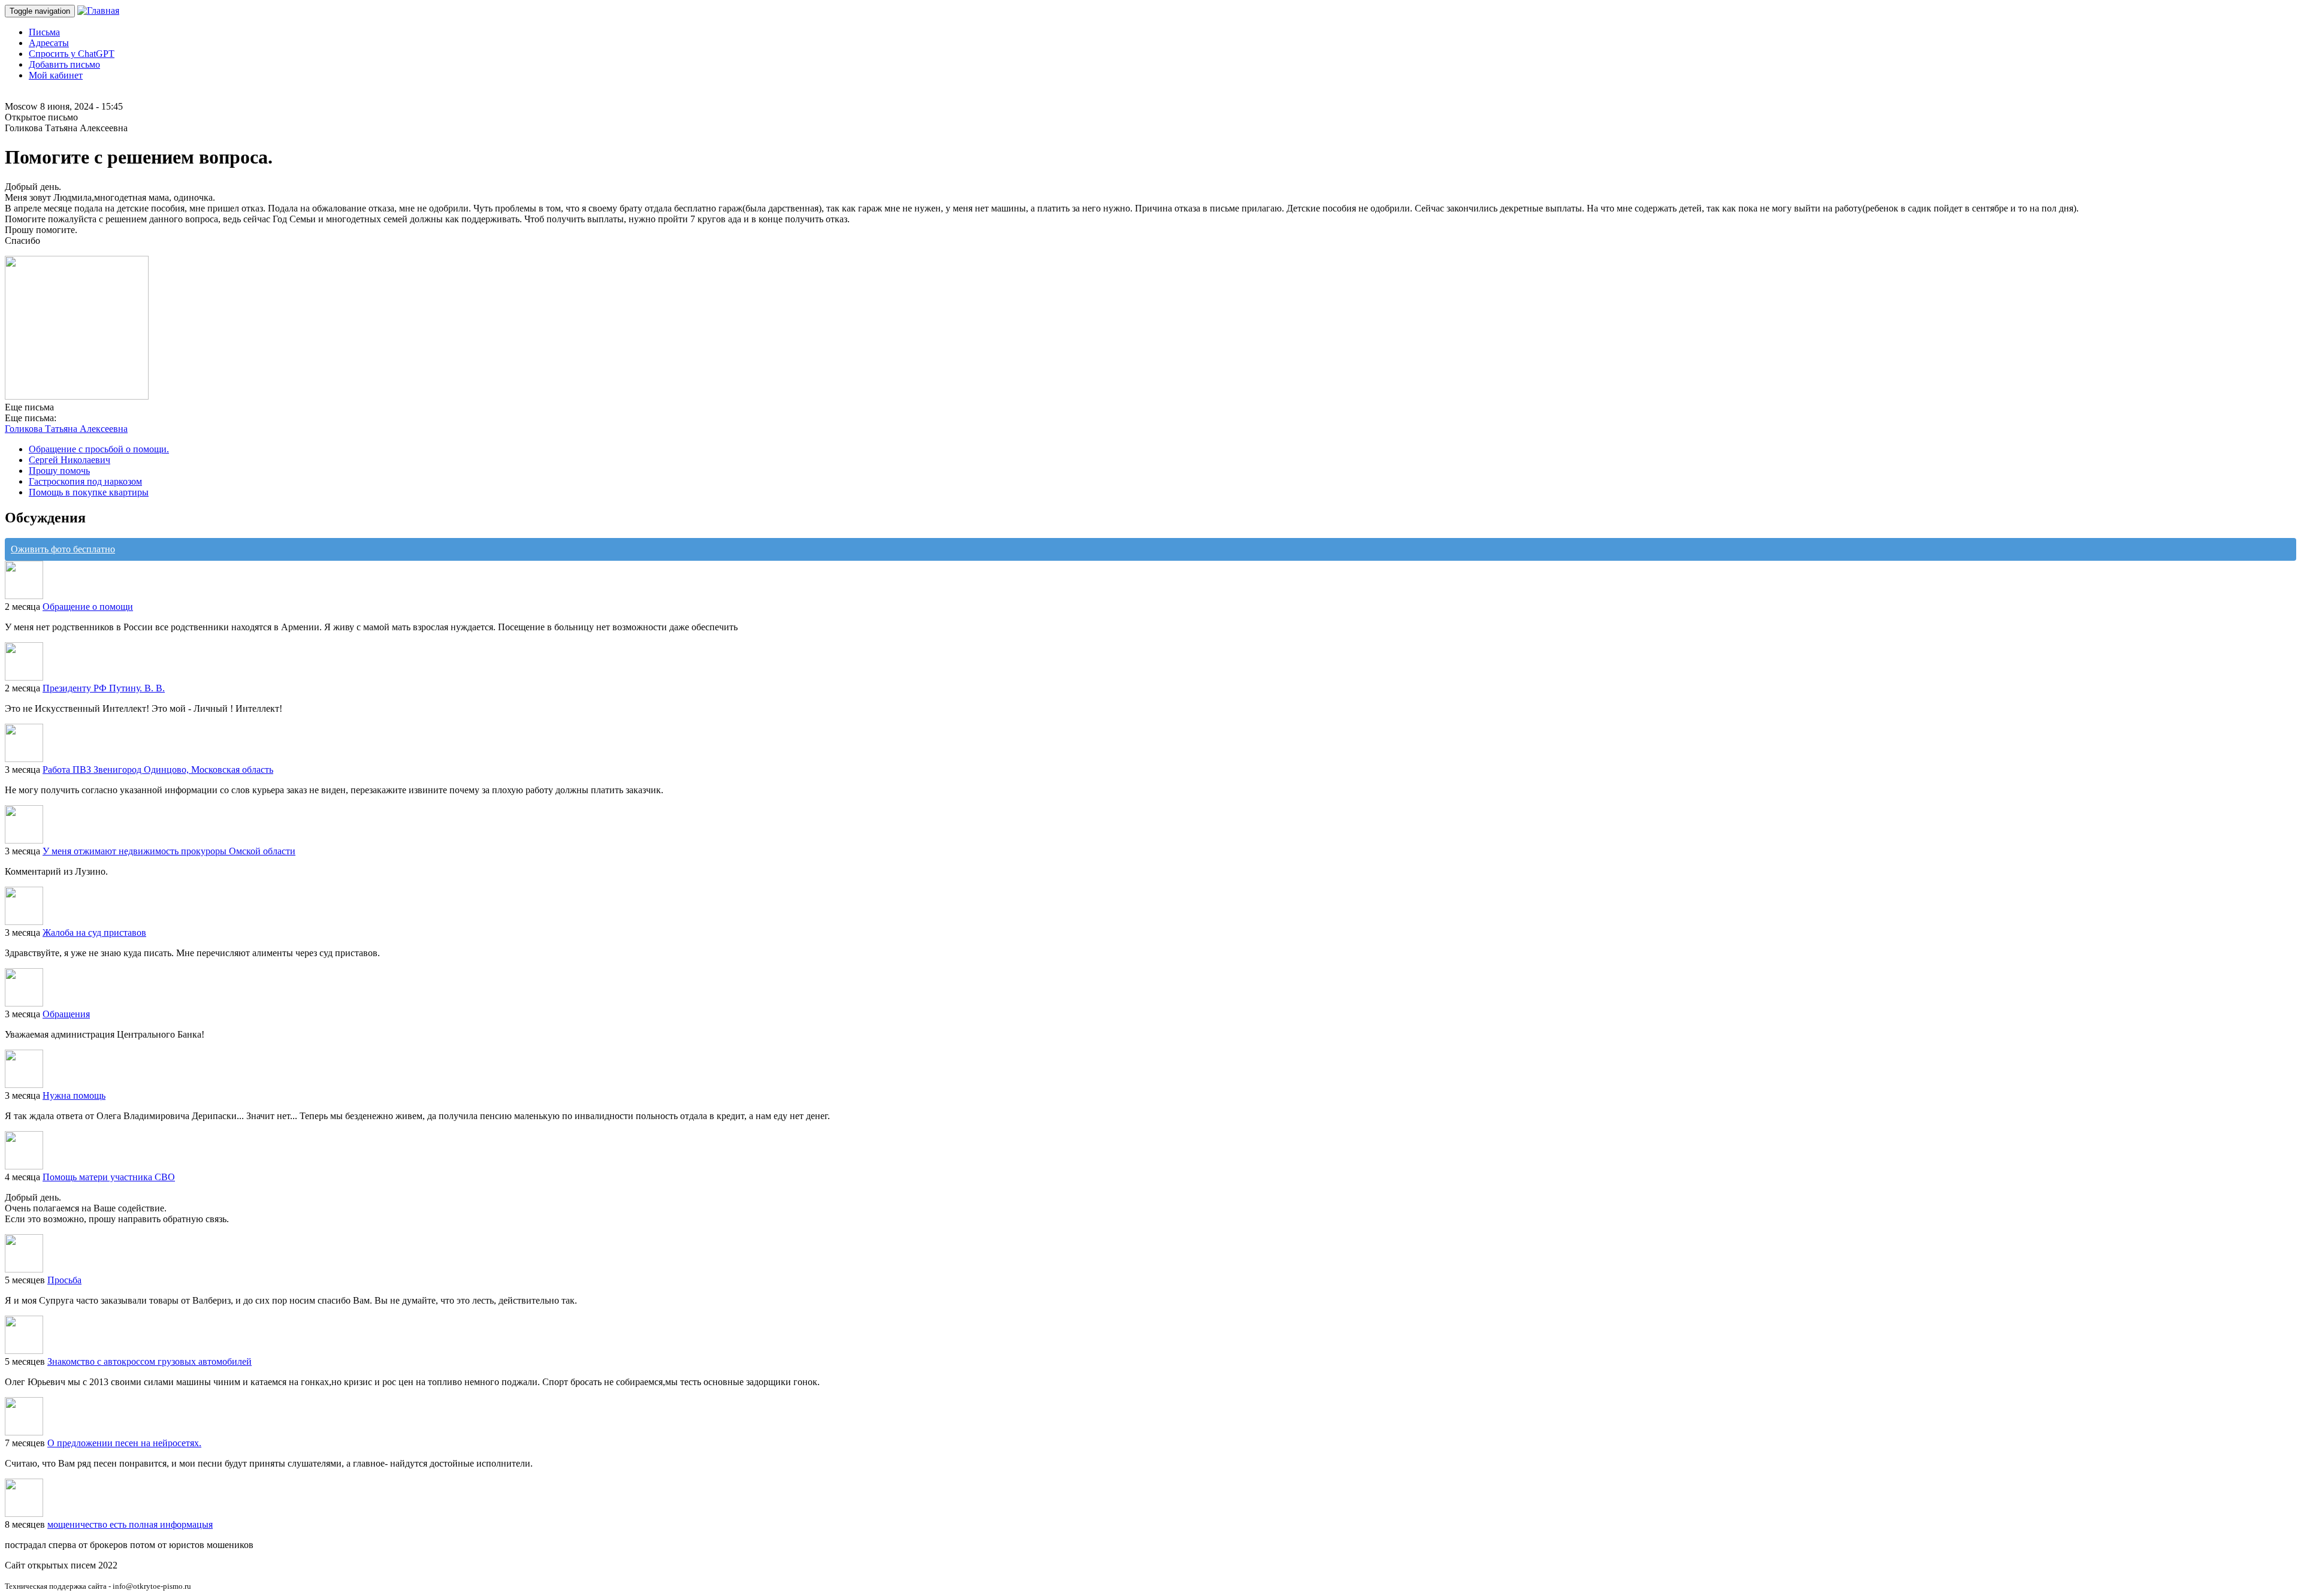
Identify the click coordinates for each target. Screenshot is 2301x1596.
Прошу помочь (59, 471)
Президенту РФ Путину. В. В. (104, 688)
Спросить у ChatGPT (72, 54)
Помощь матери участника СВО (109, 1177)
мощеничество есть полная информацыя (130, 1524)
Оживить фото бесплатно (63, 549)
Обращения (66, 1014)
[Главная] (98, 10)
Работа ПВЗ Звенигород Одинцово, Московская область (158, 770)
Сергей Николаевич (70, 460)
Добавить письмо (64, 64)
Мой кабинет (56, 75)
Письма (44, 32)
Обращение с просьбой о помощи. (99, 449)
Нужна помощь (74, 1095)
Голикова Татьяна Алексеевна (66, 429)
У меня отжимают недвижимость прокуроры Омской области (169, 851)
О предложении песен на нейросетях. (124, 1443)
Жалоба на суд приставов (94, 932)
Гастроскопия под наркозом (85, 481)
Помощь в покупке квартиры (89, 492)
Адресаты (49, 43)
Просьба (64, 1280)
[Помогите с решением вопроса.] (77, 396)
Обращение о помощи (88, 607)
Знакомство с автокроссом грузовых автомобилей (150, 1361)
